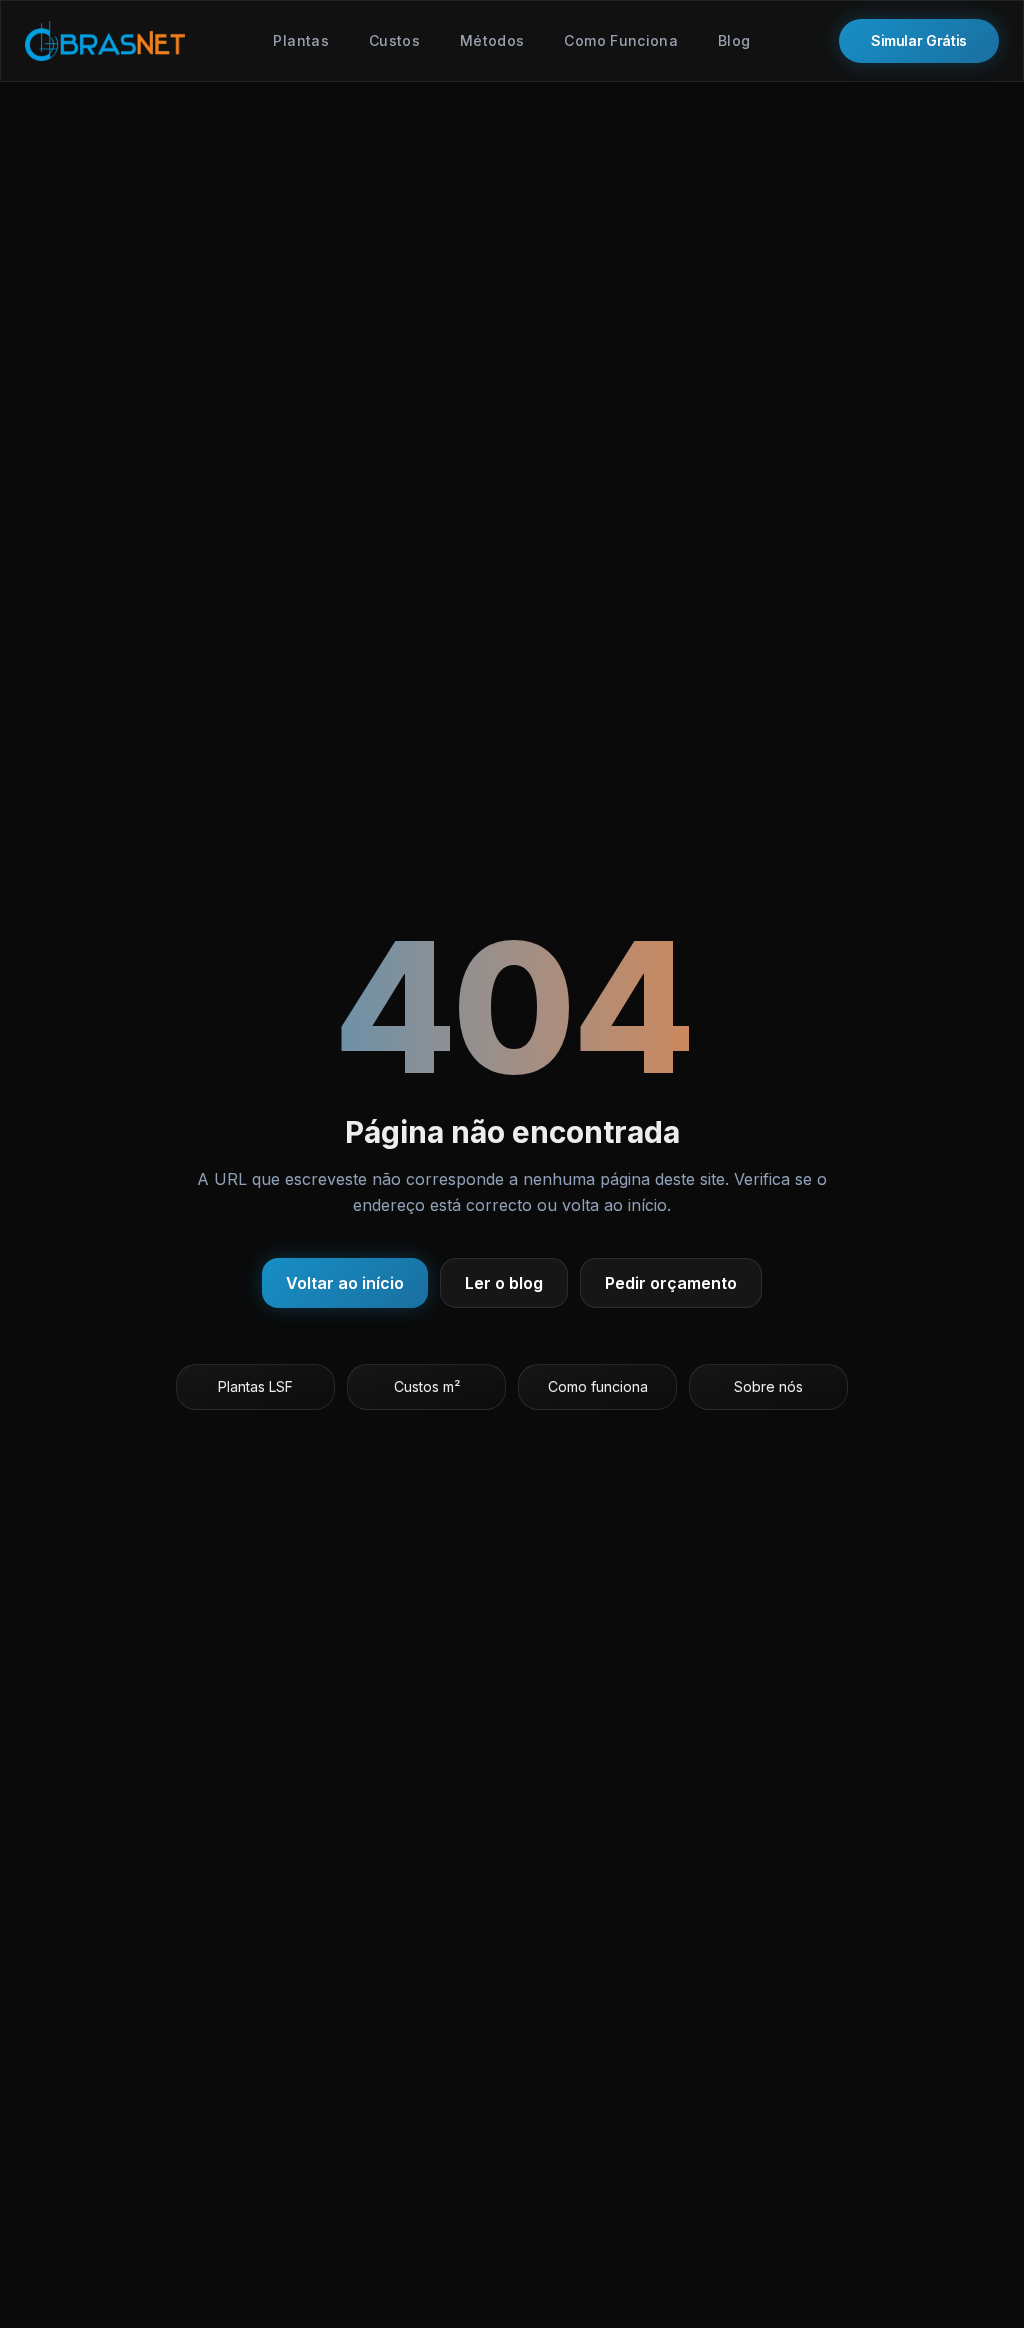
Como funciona (598, 1386)
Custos (394, 40)
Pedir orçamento (671, 1283)
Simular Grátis (919, 40)
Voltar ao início (345, 1283)
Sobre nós (768, 1386)
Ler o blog (504, 1283)
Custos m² (427, 1386)
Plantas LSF (255, 1386)
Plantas (300, 40)
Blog (734, 40)
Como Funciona (621, 40)
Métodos (492, 40)
